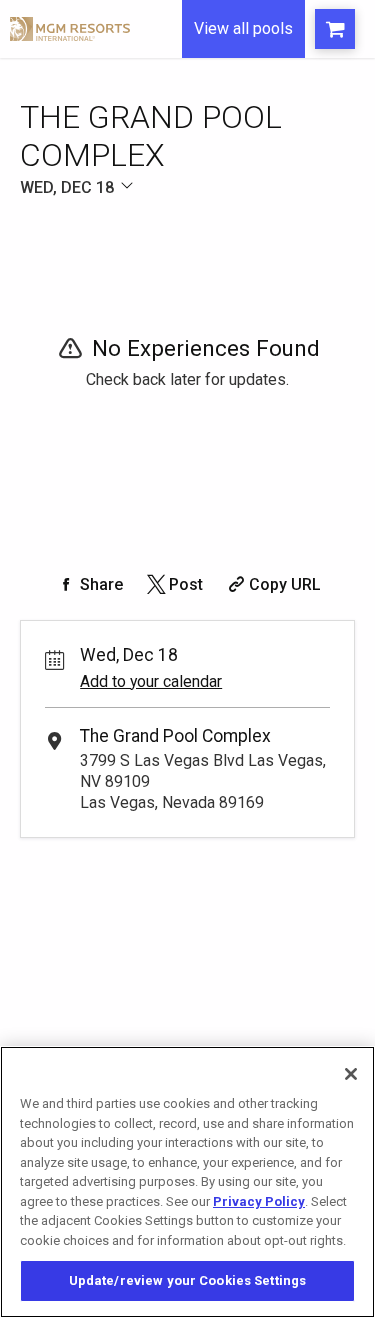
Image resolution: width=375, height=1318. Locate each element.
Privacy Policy (259, 1201)
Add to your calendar (151, 681)
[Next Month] (276, 210)
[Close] (351, 1074)
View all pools (243, 28)
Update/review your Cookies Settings (188, 1280)
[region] (187, 1182)
